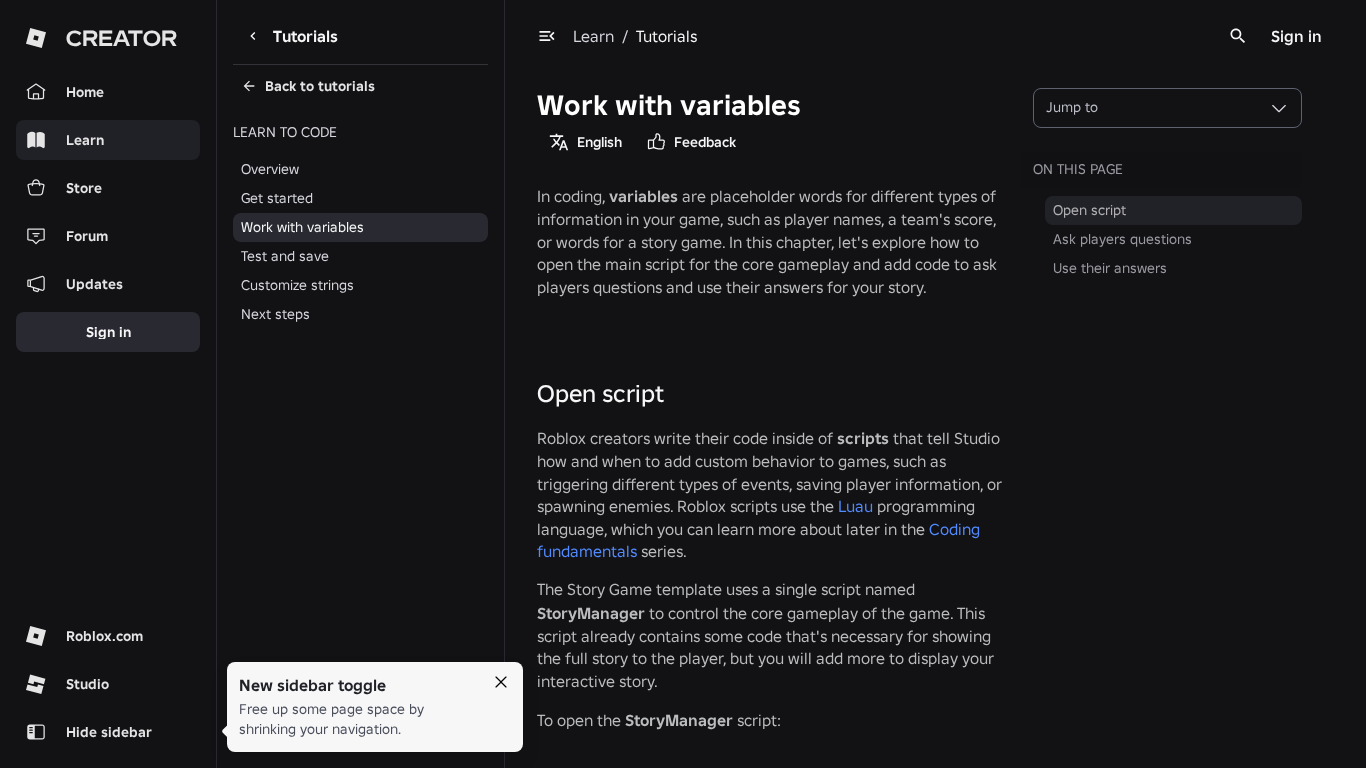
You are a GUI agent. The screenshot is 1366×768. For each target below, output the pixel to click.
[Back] (253, 36)
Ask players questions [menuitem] (1122, 239)
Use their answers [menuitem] (1110, 268)
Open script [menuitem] (1089, 210)
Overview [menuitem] (270, 169)
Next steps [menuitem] (275, 314)
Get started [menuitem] (277, 198)
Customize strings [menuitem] (297, 285)
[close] (501, 682)
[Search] (1238, 36)
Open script (600, 393)
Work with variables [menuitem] (302, 227)
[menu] (547, 36)
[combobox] (1167, 108)
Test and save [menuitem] (285, 256)
